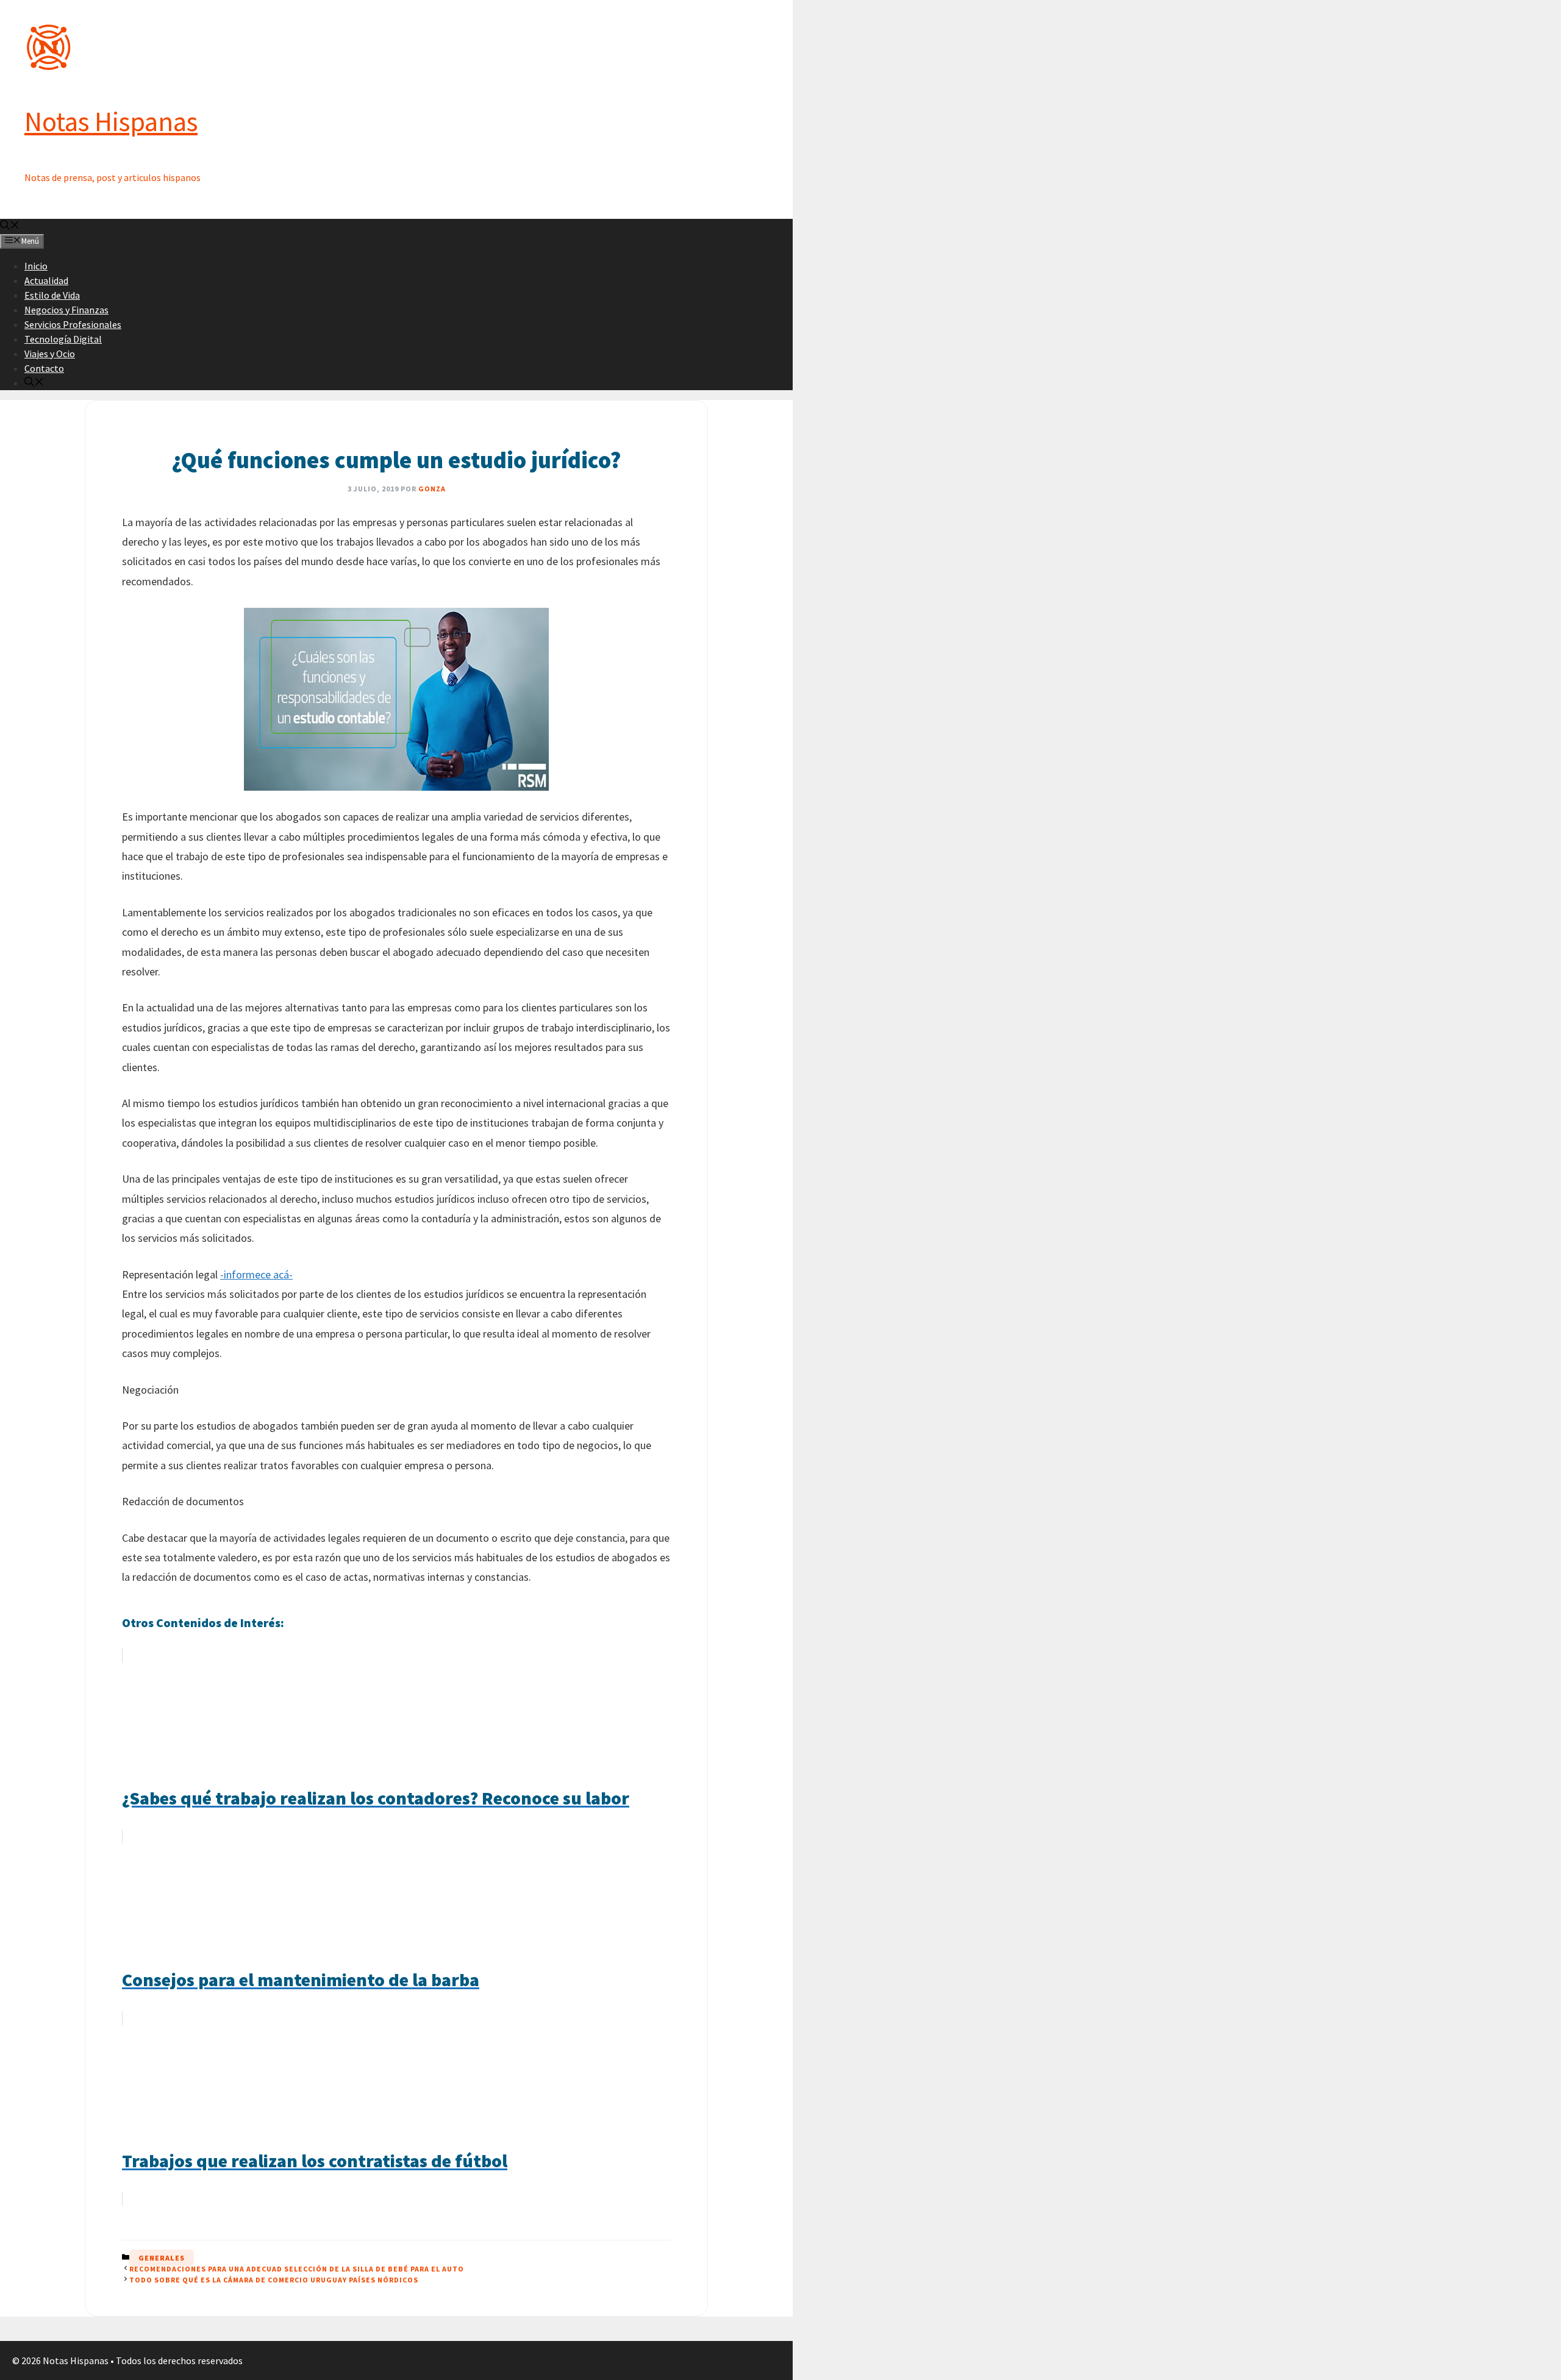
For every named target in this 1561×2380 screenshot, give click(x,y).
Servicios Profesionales (73, 324)
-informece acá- (256, 1274)
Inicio (36, 266)
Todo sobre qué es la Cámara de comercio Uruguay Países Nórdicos (274, 2280)
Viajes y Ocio (50, 354)
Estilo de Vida (52, 295)
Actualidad (46, 280)
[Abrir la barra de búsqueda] (10, 226)
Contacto (44, 368)
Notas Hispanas (111, 121)
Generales (162, 2258)
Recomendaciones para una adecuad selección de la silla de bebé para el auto (297, 2269)
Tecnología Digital (63, 339)
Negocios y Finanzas (66, 310)
